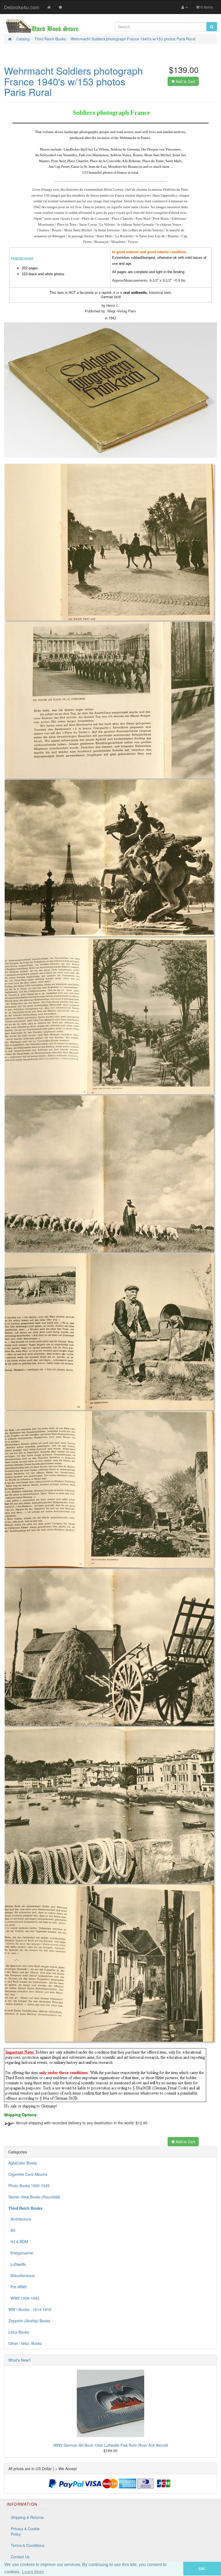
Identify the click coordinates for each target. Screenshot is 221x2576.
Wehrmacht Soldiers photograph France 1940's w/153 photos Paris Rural (133, 39)
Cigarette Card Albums (28, 2174)
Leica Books (19, 2332)
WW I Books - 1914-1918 (30, 2309)
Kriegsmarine (21, 2253)
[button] (176, 2569)
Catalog (23, 39)
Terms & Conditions (27, 2545)
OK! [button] (202, 2569)
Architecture (20, 2219)
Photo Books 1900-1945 (29, 2185)
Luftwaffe (17, 2264)
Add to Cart (185, 81)
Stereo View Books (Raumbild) (34, 2197)
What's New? (20, 2360)
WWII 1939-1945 (24, 2298)
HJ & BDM (18, 2242)
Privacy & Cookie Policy (25, 2531)
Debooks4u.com (22, 7)
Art (12, 2230)
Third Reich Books (50, 39)
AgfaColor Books (23, 2163)
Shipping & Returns (27, 2517)
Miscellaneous (22, 2275)
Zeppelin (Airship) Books (29, 2321)
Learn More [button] (33, 2572)
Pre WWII (18, 2287)
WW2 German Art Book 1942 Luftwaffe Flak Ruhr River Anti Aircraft (111, 2445)
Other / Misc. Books (25, 2343)
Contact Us (20, 2557)
